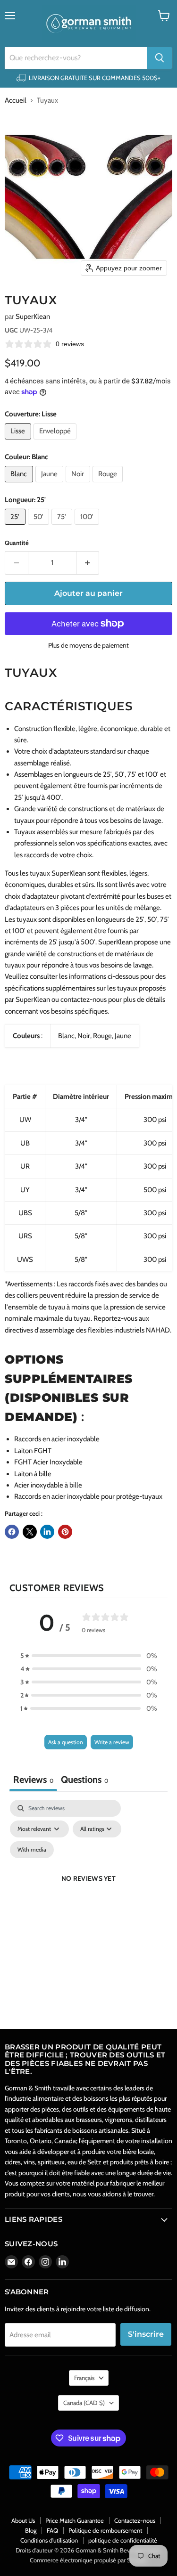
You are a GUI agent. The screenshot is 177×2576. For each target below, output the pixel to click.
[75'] (63, 527)
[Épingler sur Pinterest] (65, 1532)
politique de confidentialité (123, 2540)
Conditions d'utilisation (49, 2540)
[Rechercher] (160, 58)
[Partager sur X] (30, 1532)
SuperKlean (33, 317)
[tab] (84, 1781)
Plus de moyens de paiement (88, 645)
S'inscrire (146, 2334)
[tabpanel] (88, 1890)
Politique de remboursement (105, 2530)
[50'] (40, 527)
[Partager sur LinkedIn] (47, 1532)
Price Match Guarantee (75, 2520)
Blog (31, 2530)
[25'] (16, 527)
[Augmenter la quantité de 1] (88, 563)
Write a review (112, 1742)
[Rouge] (109, 485)
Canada (84, 2403)
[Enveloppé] (56, 442)
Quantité (17, 543)
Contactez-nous (135, 2520)
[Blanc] (20, 485)
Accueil (16, 101)
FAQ (52, 2530)
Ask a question (66, 1742)
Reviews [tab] (33, 1780)
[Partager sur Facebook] (12, 1532)
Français (84, 2378)
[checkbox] (32, 1850)
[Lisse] (19, 442)
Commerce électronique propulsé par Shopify (88, 2560)
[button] (89, 1656)
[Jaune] (51, 485)
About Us (23, 2520)
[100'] (88, 527)
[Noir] (79, 485)
